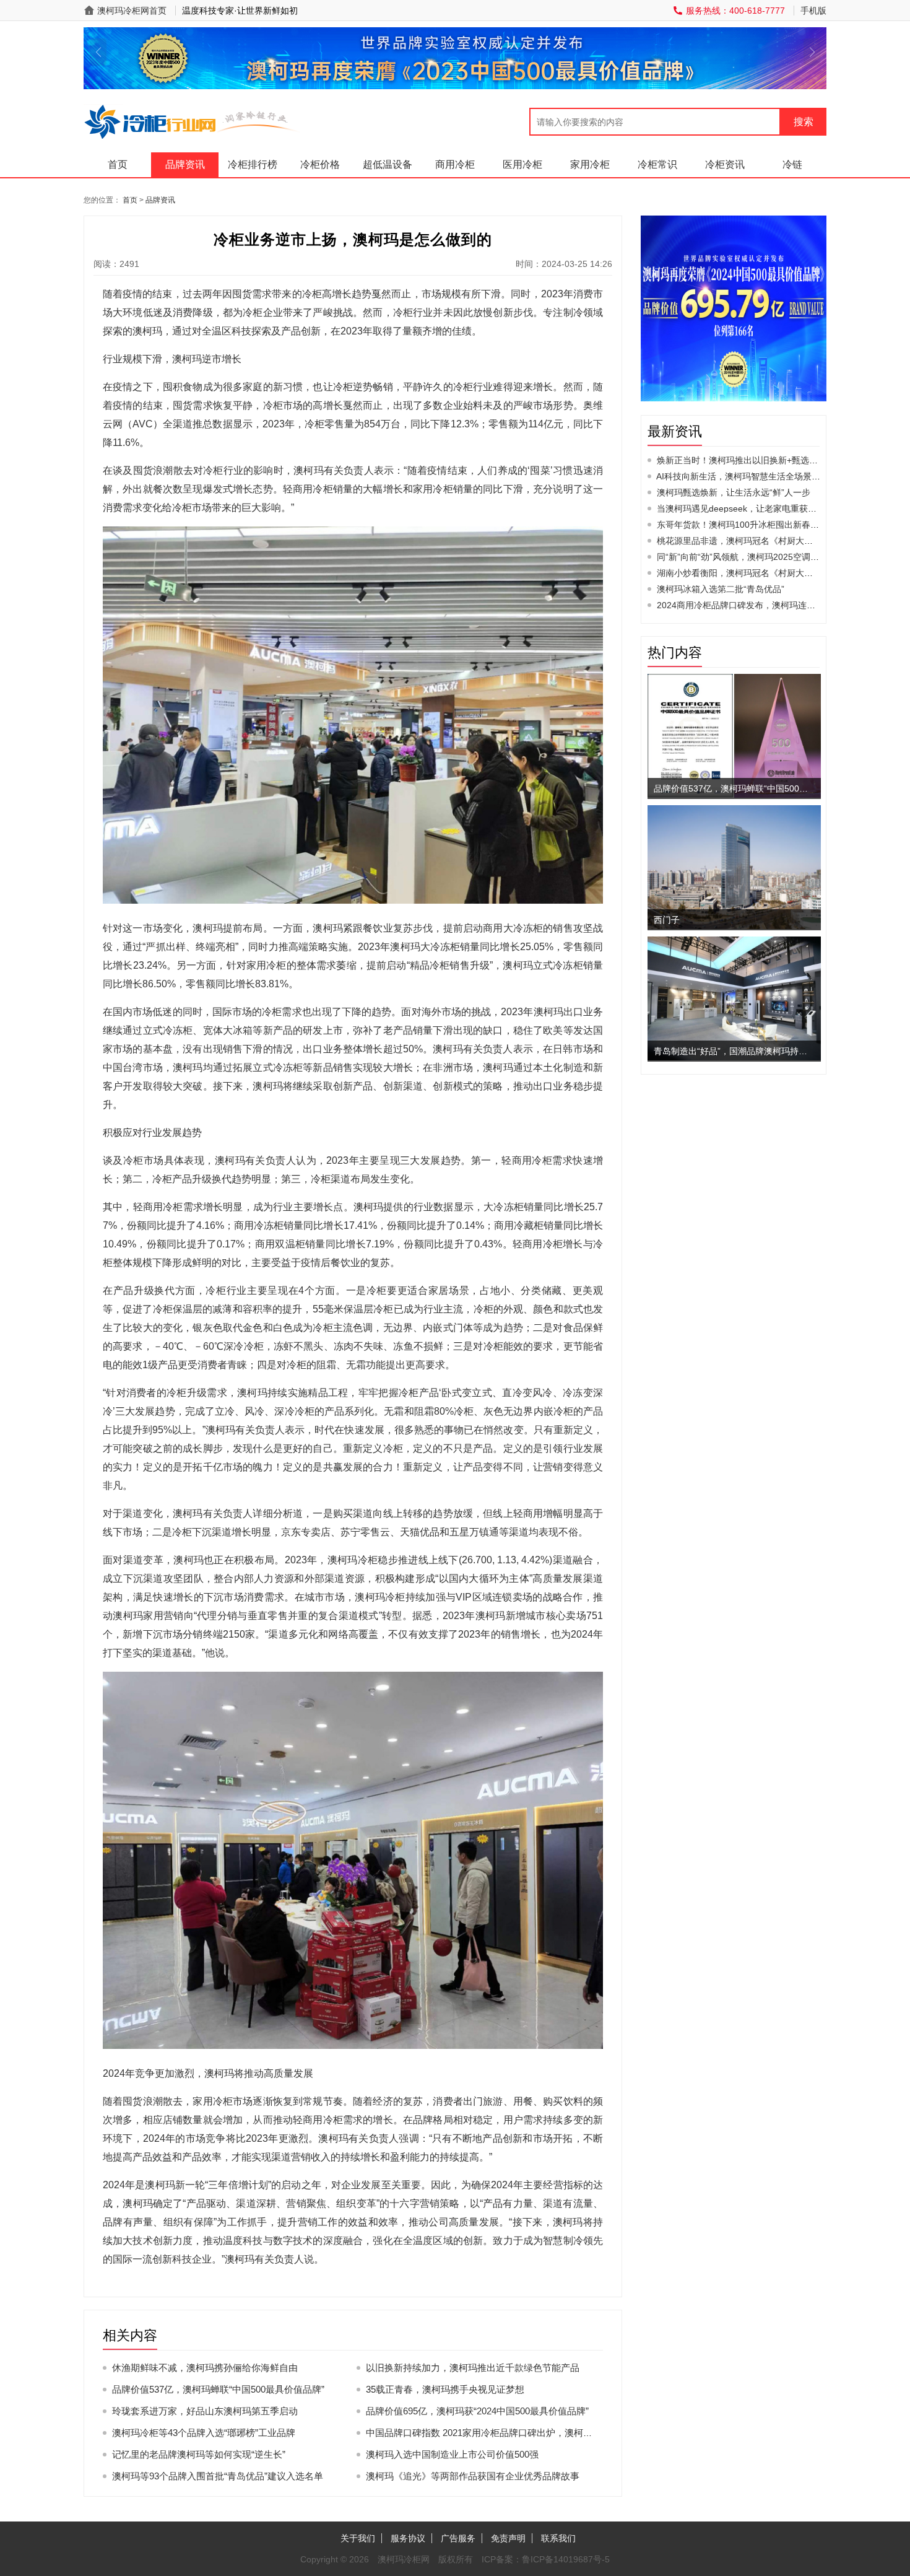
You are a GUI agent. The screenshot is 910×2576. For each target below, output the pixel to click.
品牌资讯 (185, 164)
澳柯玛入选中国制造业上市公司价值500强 (452, 2454)
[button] (98, 52)
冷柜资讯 (725, 164)
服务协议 (408, 2538)
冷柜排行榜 (253, 164)
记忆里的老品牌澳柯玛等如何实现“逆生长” (199, 2454)
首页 (118, 164)
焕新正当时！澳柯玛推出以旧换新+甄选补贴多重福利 (759, 460)
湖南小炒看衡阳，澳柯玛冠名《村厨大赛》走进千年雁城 (765, 573)
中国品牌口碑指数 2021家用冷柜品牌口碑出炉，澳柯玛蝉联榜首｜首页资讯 (521, 2433)
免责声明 (508, 2538)
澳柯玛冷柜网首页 (132, 11)
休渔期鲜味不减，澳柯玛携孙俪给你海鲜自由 (205, 2368)
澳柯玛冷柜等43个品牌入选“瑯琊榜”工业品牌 (204, 2433)
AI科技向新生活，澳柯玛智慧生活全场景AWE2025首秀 (762, 476)
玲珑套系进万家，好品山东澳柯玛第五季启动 (205, 2411)
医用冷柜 (522, 164)
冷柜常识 (657, 164)
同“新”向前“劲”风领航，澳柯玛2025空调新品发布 (751, 557)
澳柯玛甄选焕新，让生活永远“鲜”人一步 (734, 492)
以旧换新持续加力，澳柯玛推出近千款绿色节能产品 (473, 2368)
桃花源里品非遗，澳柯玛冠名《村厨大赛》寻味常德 (756, 541)
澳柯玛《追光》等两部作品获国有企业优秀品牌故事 (473, 2476)
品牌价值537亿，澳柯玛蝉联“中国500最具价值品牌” (218, 2389)
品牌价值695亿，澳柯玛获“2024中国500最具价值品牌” (477, 2411)
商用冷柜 (455, 164)
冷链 (792, 164)
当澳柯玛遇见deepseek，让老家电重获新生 (741, 509)
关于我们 (358, 2538)
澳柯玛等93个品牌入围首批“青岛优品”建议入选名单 (218, 2476)
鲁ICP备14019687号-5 (566, 2559)
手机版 (813, 11)
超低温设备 (388, 164)
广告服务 (458, 2538)
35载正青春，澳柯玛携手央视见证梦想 (445, 2389)
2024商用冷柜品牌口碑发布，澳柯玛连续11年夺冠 (753, 605)
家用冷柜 (590, 164)
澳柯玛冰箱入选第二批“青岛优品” (721, 589)
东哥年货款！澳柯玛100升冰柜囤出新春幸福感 (747, 525)
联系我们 (558, 2538)
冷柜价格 (320, 164)
